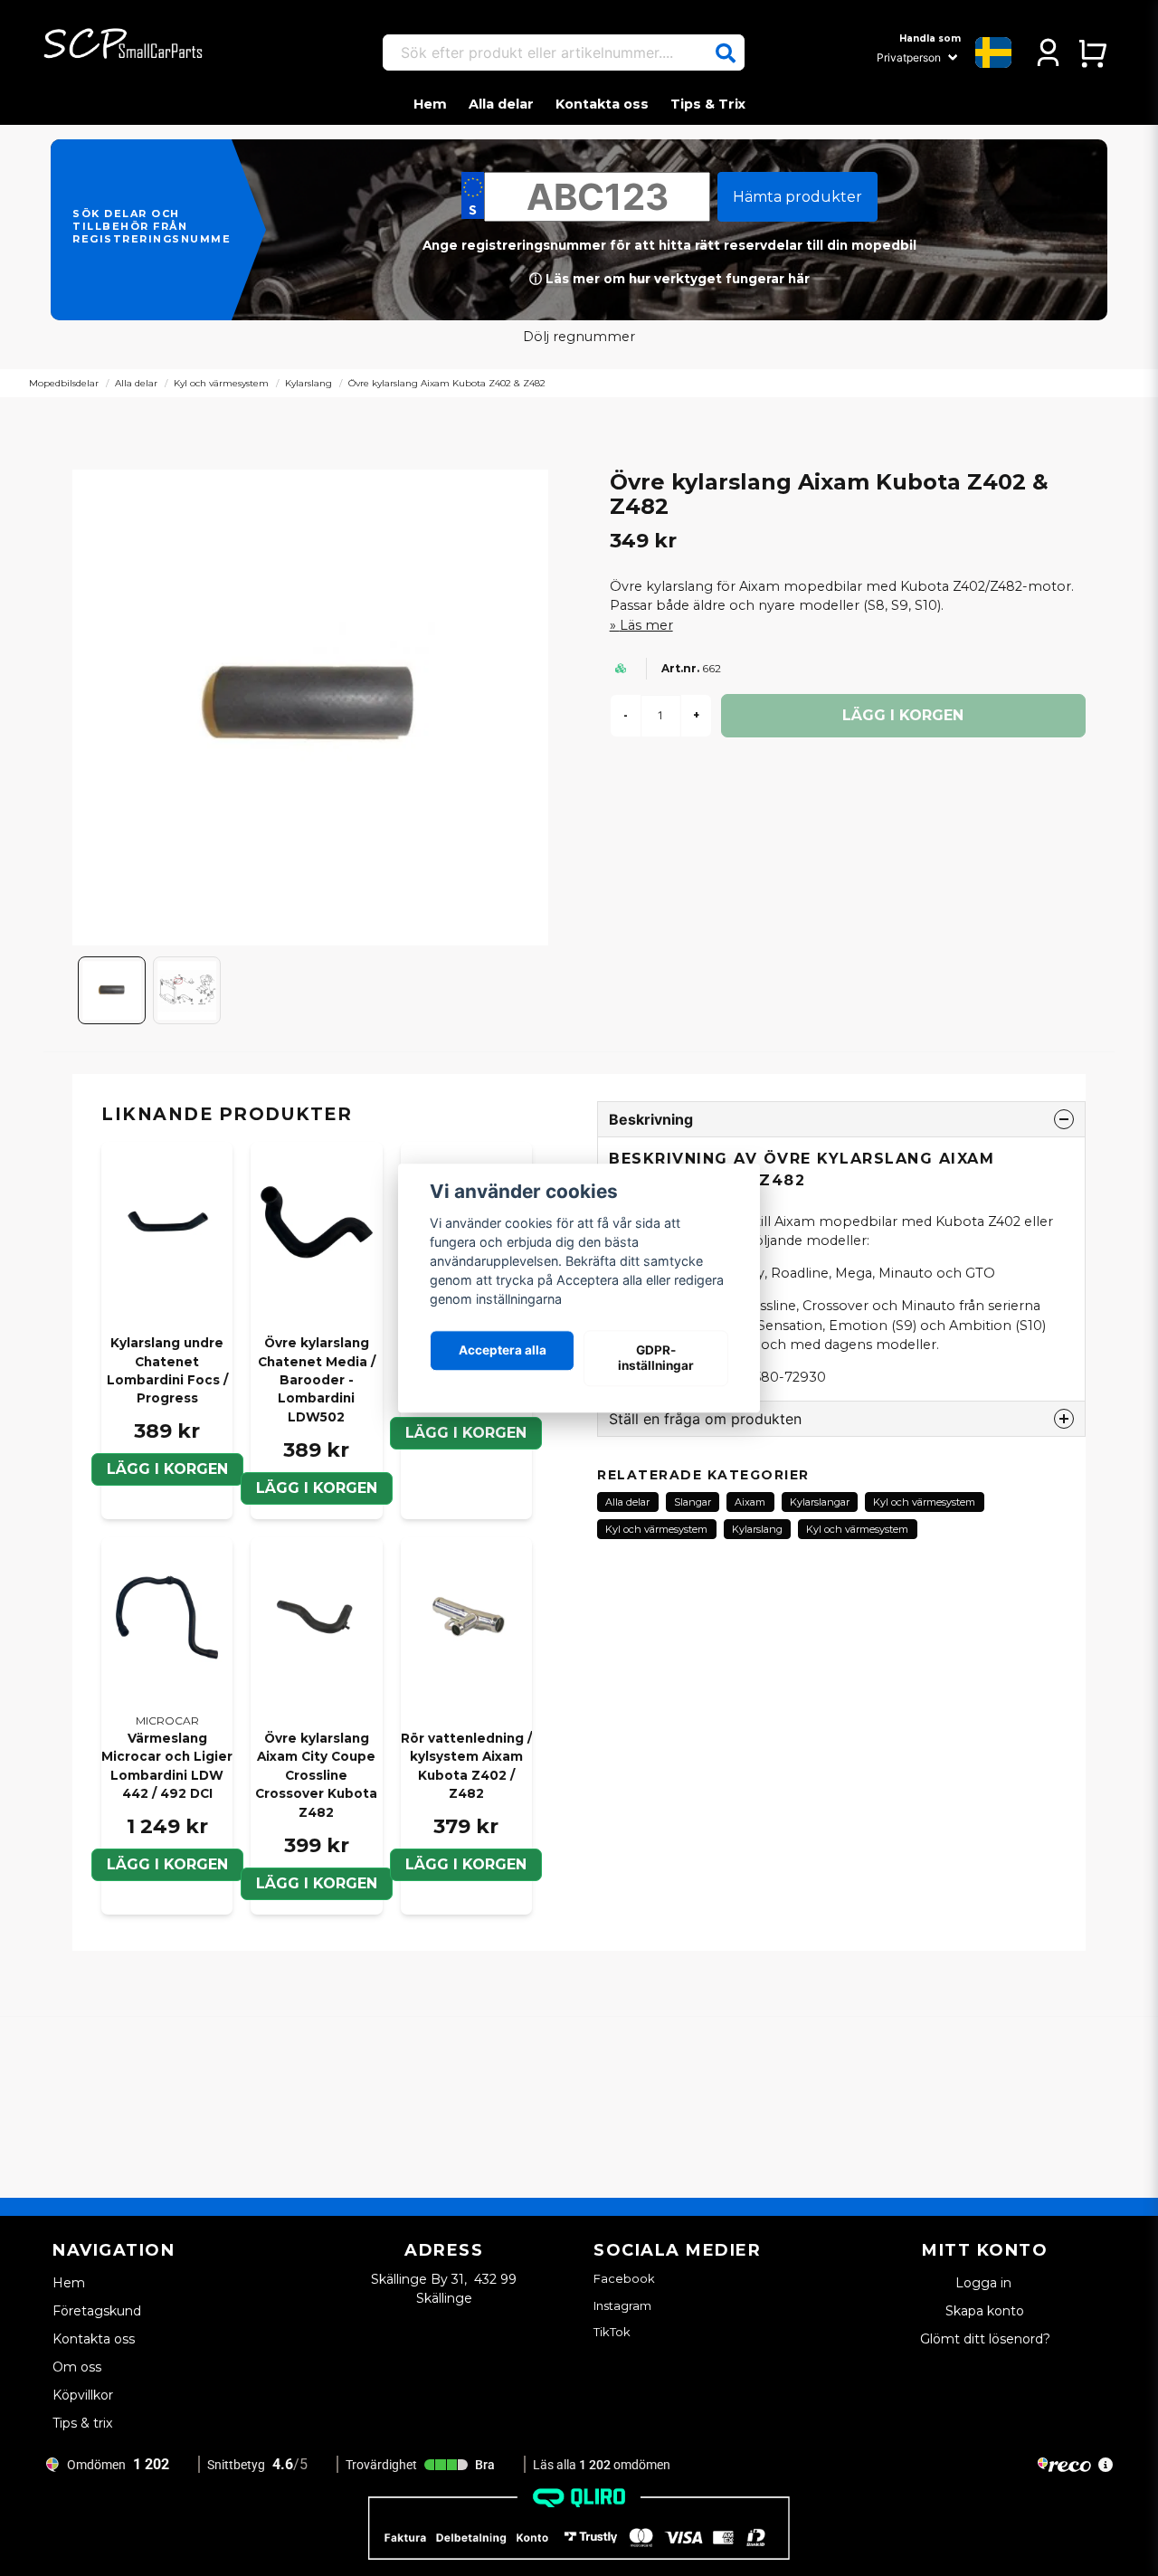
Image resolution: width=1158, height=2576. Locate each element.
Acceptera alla (503, 1351)
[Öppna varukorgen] (1092, 52)
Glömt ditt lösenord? (985, 2339)
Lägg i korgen (167, 1469)
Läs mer (646, 625)
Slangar (693, 1502)
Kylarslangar (820, 1502)
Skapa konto (985, 2311)
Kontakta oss (602, 104)
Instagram (622, 2305)
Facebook (624, 2278)
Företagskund (97, 2311)
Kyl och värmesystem (221, 383)
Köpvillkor (83, 2395)
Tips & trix (82, 2423)
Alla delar (501, 104)
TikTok (612, 2332)
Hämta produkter (797, 197)
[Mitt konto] (1048, 52)
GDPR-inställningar (656, 1358)
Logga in (985, 2283)
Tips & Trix (708, 104)
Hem (430, 104)
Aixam (750, 1502)
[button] (726, 53)
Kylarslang (308, 383)
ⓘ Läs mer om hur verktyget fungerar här (669, 279)
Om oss (77, 2367)
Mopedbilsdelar (64, 383)
